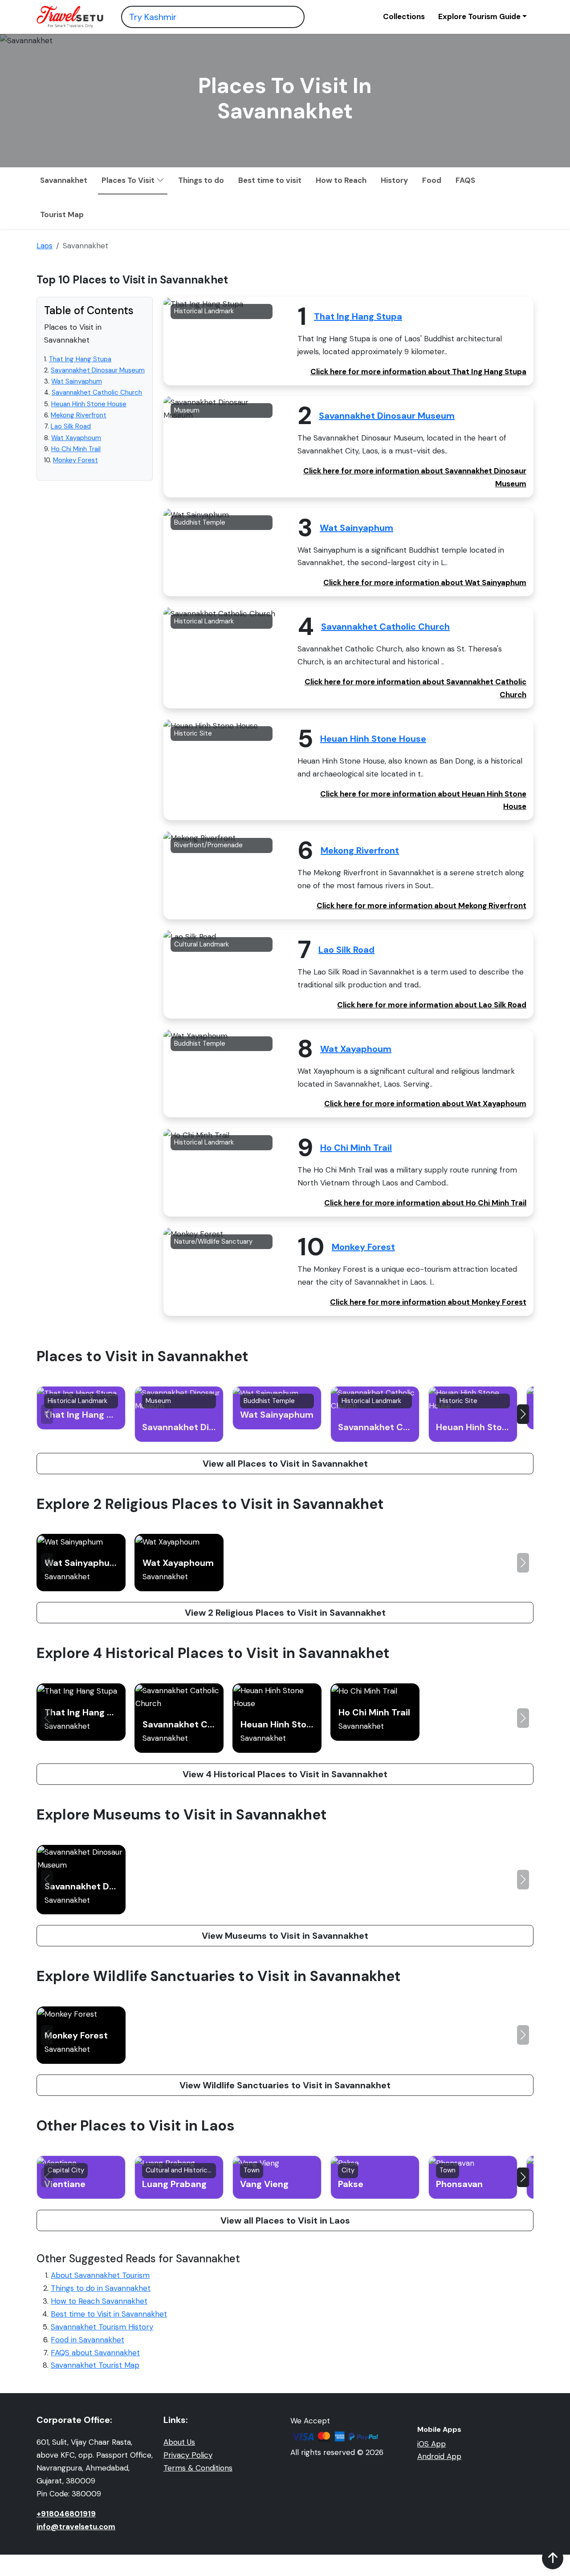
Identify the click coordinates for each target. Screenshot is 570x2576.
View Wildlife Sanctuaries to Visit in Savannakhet (285, 2085)
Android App (439, 2456)
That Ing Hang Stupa (80, 359)
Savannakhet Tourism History (102, 2327)
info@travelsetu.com (76, 2527)
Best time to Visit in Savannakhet (109, 2314)
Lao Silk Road (71, 427)
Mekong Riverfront (79, 415)
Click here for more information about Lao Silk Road (432, 1005)
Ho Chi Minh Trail (76, 449)
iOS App (432, 2444)
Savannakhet (64, 180)
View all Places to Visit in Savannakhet (285, 1464)
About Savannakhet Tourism (100, 2275)
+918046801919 (66, 2514)
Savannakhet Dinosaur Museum (98, 370)
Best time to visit (270, 180)
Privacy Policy (188, 2455)
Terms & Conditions (198, 2468)
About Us (179, 2442)
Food (432, 180)
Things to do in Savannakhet (101, 2288)
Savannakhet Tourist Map (95, 2365)
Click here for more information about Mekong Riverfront (421, 906)
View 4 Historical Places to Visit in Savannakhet (285, 1774)
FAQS (465, 180)
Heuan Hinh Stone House (89, 404)
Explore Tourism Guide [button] (479, 16)
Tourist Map (62, 214)
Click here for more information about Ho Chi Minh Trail (425, 1203)
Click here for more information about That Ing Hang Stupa (418, 372)
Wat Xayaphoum (76, 438)
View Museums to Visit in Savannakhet (285, 1936)
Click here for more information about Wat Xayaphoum (425, 1104)
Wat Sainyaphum (77, 381)
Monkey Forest (75, 460)
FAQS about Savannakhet (95, 2353)
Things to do (201, 180)
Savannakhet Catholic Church (97, 393)
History (394, 180)
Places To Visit (129, 180)
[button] (523, 1414)
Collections (404, 16)
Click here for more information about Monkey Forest (428, 1302)
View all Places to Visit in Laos (285, 2220)
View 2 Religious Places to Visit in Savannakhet (285, 1613)
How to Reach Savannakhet (99, 2301)
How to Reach (341, 180)
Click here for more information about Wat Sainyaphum (425, 582)
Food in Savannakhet (88, 2340)
